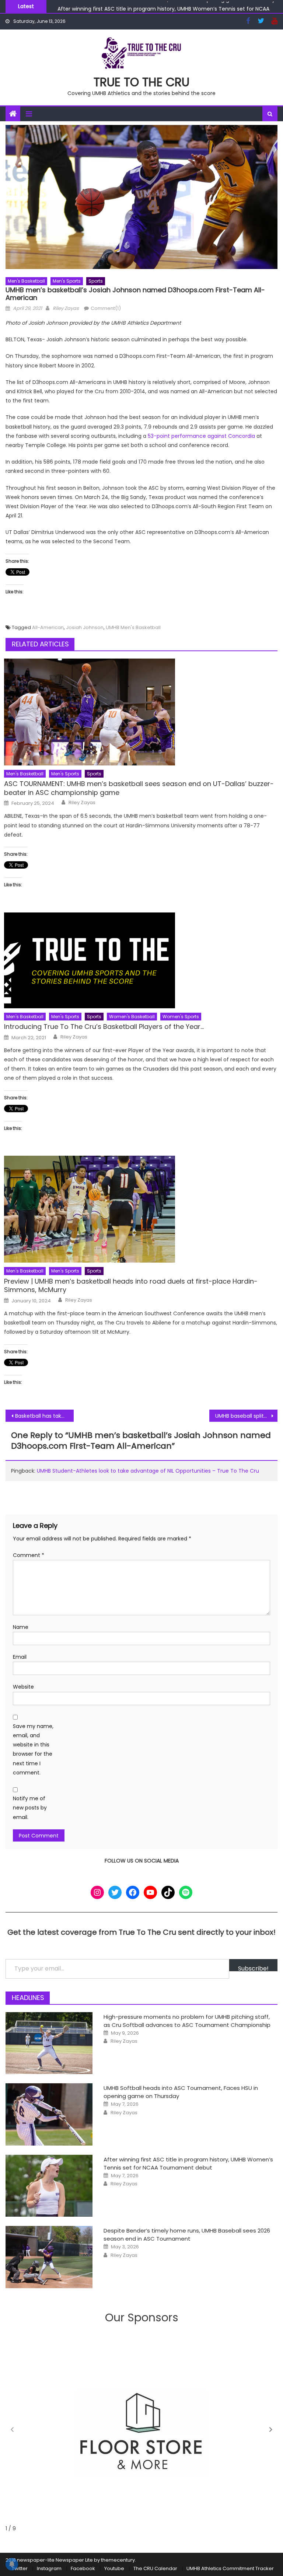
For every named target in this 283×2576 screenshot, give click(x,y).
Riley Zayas (66, 308)
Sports (96, 281)
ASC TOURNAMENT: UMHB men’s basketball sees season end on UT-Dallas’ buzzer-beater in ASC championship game (139, 788)
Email (20, 1657)
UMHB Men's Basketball (133, 627)
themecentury (118, 2560)
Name (21, 1627)
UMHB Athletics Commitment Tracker (230, 2568)
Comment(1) (106, 308)
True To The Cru (141, 82)
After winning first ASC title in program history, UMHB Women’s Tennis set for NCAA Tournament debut (188, 2163)
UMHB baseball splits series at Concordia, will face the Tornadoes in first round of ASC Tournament (246, 1416)
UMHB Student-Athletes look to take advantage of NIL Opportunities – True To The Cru (148, 1471)
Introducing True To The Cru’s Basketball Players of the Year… (104, 1027)
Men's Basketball (26, 281)
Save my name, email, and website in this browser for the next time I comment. (33, 1749)
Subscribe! (253, 1968)
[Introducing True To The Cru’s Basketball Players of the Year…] (141, 960)
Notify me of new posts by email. (30, 1808)
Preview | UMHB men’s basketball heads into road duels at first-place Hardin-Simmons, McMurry (131, 1286)
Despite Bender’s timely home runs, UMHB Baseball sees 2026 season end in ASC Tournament (187, 2235)
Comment (29, 1555)
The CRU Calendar (155, 2568)
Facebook (83, 2568)
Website (23, 1687)
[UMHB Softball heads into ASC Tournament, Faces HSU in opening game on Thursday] (49, 2114)
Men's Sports (67, 281)
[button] (271, 2430)
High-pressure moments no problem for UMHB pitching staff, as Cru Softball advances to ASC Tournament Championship (187, 2021)
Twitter (20, 2568)
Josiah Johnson (85, 627)
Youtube (114, 2568)
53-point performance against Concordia (201, 436)
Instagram (49, 2568)
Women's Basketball (132, 1017)
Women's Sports (181, 1017)
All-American (48, 627)
